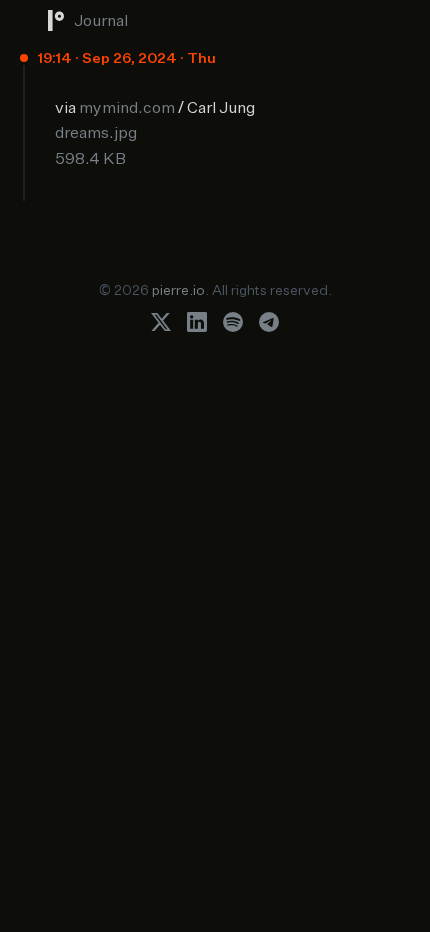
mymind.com (127, 107)
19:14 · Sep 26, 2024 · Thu (127, 57)
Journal (101, 20)
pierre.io (178, 289)
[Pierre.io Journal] (56, 20)
